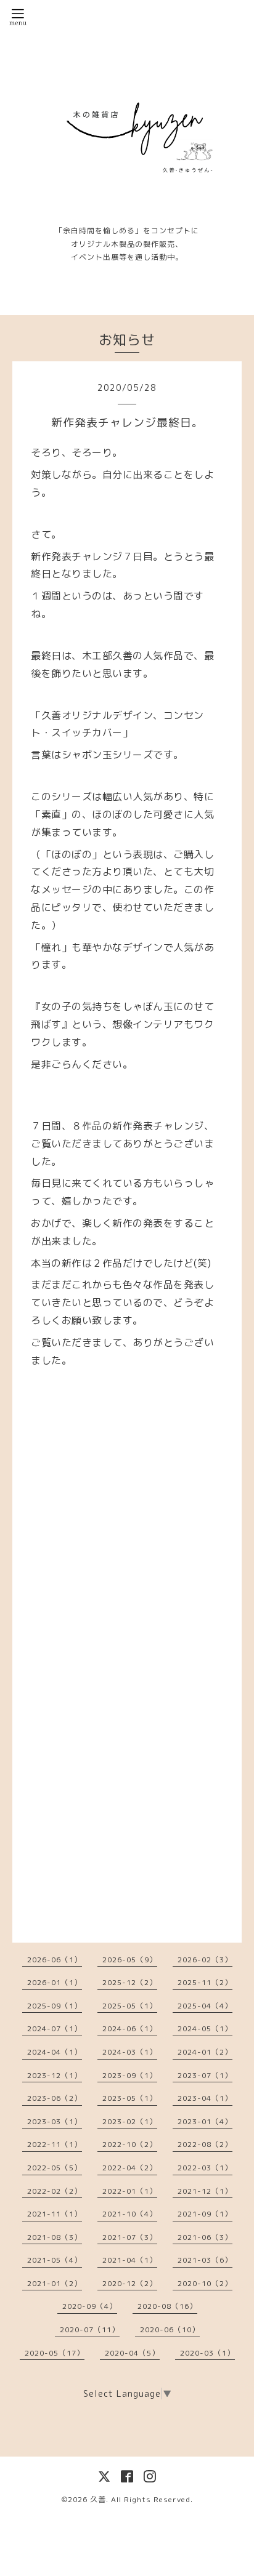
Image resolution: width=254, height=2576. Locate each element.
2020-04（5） (132, 2353)
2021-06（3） (205, 2237)
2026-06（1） (55, 1960)
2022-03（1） (205, 2168)
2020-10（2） (205, 2283)
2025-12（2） (130, 1982)
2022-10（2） (130, 2144)
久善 (98, 2499)
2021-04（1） (130, 2260)
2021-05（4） (55, 2260)
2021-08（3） (55, 2237)
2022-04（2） (130, 2168)
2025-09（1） (55, 2006)
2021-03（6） (205, 2260)
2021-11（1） (55, 2214)
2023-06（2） (55, 2098)
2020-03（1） (207, 2353)
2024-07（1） (55, 2028)
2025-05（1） (130, 2006)
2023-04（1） (205, 2098)
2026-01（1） (55, 1982)
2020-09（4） (90, 2306)
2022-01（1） (130, 2191)
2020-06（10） (170, 2329)
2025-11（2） (205, 1982)
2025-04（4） (205, 2006)
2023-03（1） (55, 2121)
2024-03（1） (130, 2052)
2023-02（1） (130, 2121)
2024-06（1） (130, 2028)
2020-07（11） (90, 2329)
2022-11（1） (55, 2144)
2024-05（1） (205, 2028)
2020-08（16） (167, 2306)
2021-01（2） (55, 2283)
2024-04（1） (55, 2052)
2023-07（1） (205, 2075)
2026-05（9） (130, 1960)
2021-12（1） (205, 2191)
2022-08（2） (205, 2144)
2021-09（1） (205, 2214)
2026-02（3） (205, 1960)
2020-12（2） (130, 2283)
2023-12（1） (55, 2075)
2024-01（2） (205, 2052)
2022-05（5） (55, 2168)
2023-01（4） (205, 2121)
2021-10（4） (130, 2214)
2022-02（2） (55, 2191)
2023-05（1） (130, 2098)
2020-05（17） (55, 2353)
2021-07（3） (130, 2237)
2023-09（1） (130, 2075)
